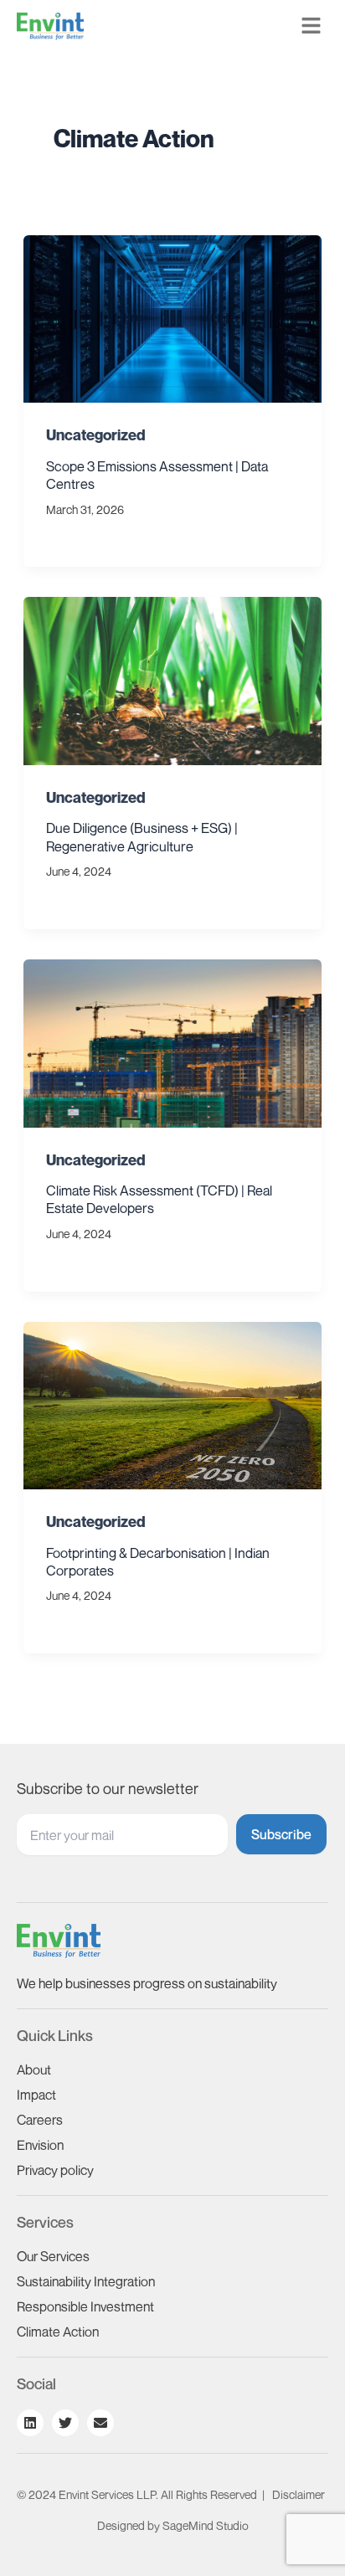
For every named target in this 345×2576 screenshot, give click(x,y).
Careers (40, 2120)
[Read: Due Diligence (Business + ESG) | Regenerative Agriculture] (173, 679)
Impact (36, 2095)
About (34, 2070)
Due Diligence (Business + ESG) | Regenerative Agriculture (142, 837)
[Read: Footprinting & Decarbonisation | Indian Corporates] (173, 1403)
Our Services (53, 2256)
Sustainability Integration (86, 2281)
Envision (40, 2145)
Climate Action (58, 2332)
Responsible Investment (85, 2306)
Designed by (173, 2525)
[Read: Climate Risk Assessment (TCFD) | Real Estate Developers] (173, 1041)
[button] (312, 26)
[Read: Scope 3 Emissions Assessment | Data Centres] (173, 317)
